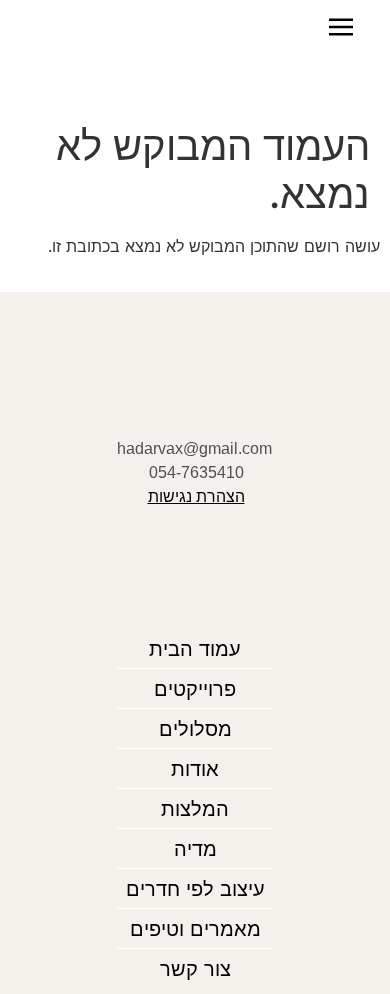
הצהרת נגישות (196, 496)
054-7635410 (196, 472)
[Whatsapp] (195, 403)
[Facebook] (164, 403)
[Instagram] (226, 403)
